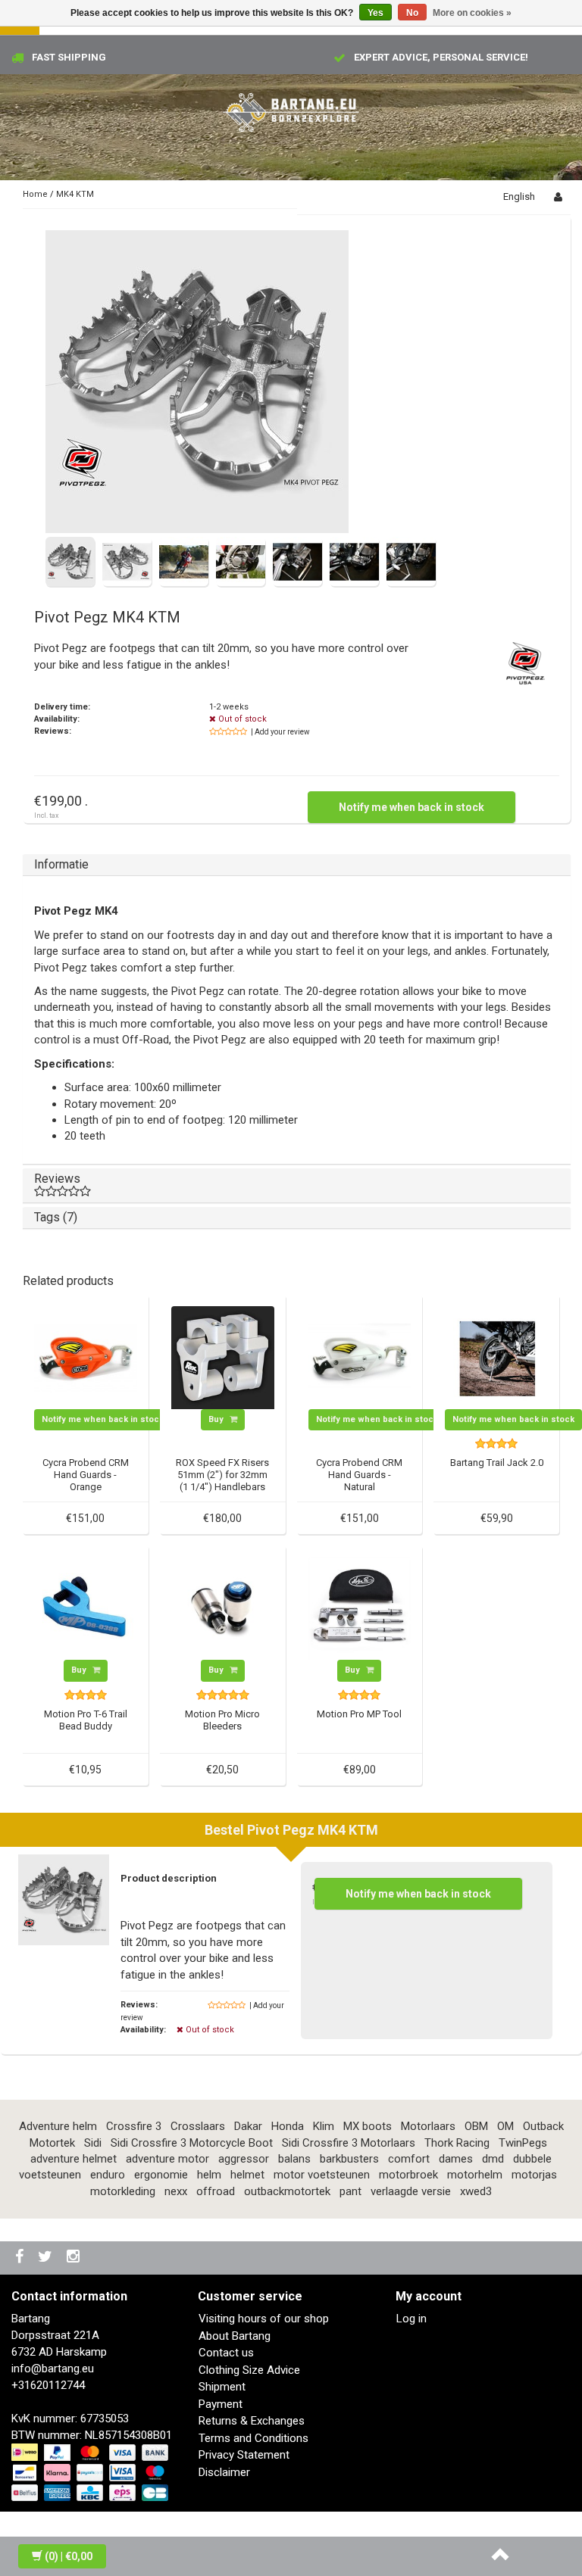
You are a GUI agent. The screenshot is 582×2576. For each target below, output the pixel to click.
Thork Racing (457, 2143)
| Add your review (280, 732)
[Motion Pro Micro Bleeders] (223, 1608)
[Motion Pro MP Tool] (360, 1608)
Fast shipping (69, 57)
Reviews (57, 1179)
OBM (476, 2126)
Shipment (222, 2387)
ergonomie (161, 2175)
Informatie (61, 864)
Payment (221, 2404)
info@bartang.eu (53, 2369)
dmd (493, 2159)
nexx (176, 2191)
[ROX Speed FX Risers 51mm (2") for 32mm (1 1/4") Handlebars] (223, 1357)
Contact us (226, 2353)
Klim (324, 2126)
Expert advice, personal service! (441, 57)
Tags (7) (56, 1217)
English (519, 196)
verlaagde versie (411, 2191)
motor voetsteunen (322, 2175)
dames (456, 2159)
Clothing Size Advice (249, 2370)
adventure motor (167, 2159)
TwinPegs (523, 2143)
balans (294, 2159)
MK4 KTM (75, 194)
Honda (288, 2126)
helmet (247, 2175)
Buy (217, 1419)
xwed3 (476, 2191)
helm (209, 2175)
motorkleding (123, 2191)
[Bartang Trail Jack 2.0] (496, 1357)
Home (35, 194)
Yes (375, 13)
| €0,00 (69, 2556)
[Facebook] (21, 2258)
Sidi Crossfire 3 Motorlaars (349, 2143)
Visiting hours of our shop (264, 2319)
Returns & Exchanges (252, 2421)
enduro (108, 2175)
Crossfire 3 (134, 2126)
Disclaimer (224, 2472)
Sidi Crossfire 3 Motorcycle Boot (192, 2143)
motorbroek (408, 2175)
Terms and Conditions (253, 2438)
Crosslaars (198, 2126)
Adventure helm (58, 2126)
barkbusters (349, 2159)
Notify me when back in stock (411, 807)
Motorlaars (428, 2126)
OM (505, 2126)
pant (350, 2191)
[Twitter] (47, 2258)
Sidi (93, 2143)
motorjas (534, 2175)
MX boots (368, 2126)
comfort (409, 2159)
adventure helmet (74, 2159)
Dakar (248, 2126)
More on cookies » (472, 13)
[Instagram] (75, 2258)
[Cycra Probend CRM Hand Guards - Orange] (86, 1357)
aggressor (244, 2159)
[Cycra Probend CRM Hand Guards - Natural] (360, 1357)
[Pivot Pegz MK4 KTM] (197, 382)
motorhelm (475, 2175)
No (412, 13)
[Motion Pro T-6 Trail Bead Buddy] (86, 1608)
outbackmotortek (287, 2191)
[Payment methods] (91, 2474)
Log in (411, 2319)
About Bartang (235, 2336)
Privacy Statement (244, 2455)
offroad (216, 2191)
